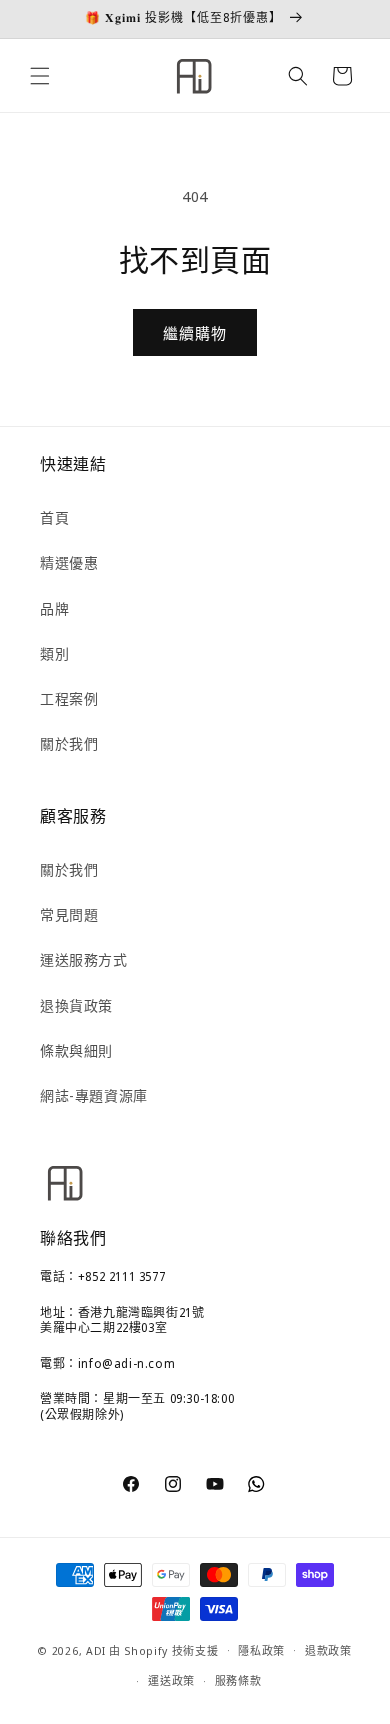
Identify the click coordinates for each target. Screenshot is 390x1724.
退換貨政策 (76, 1005)
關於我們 (69, 743)
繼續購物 (195, 333)
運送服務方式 (84, 959)
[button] (40, 76)
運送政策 (171, 1680)
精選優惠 (69, 562)
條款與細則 (76, 1050)
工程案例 (69, 698)
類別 (54, 653)
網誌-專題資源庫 (94, 1095)
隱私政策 (261, 1650)
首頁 (54, 517)
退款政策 (328, 1650)
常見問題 (69, 914)
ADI (96, 1649)
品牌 (54, 608)
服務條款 (238, 1680)
